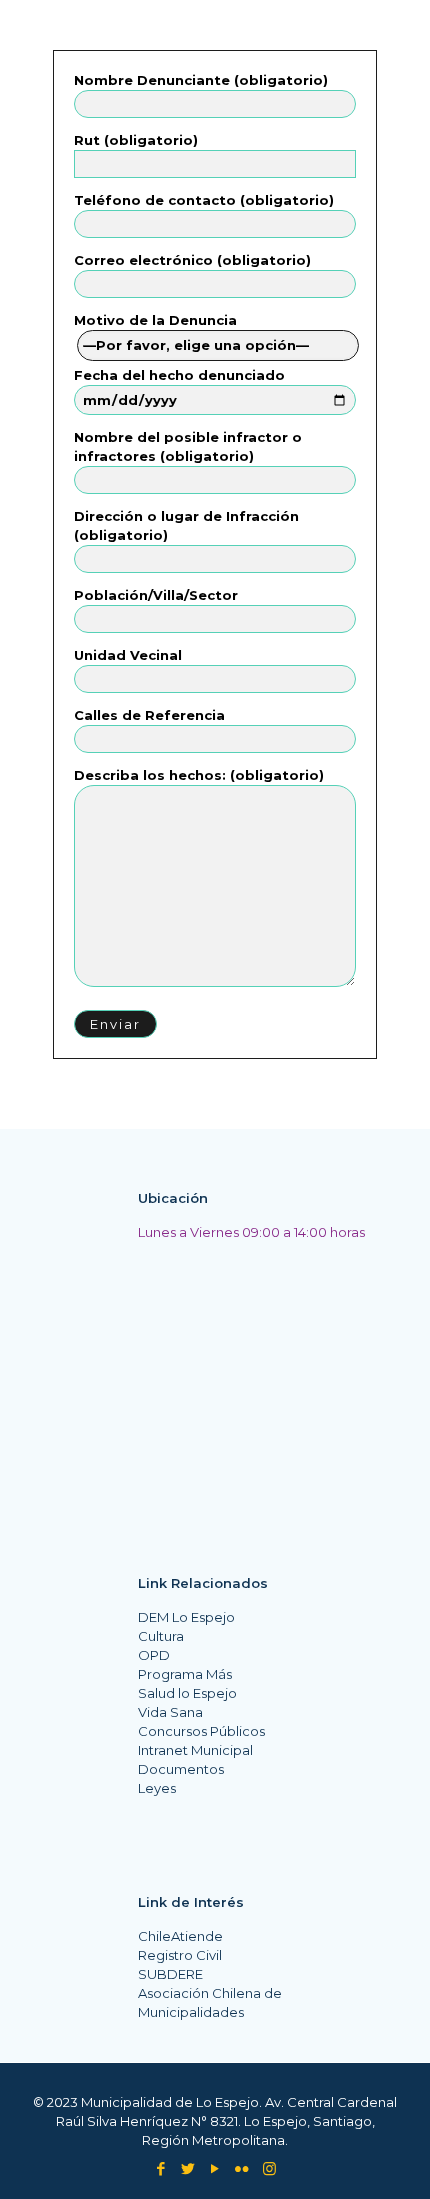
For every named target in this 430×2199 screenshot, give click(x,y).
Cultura (161, 1636)
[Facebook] (161, 2168)
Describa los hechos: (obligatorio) (199, 775)
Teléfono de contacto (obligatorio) (204, 200)
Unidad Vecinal (128, 655)
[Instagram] (269, 2168)
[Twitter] (188, 2168)
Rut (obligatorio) (136, 140)
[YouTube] (215, 2168)
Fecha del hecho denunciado (179, 375)
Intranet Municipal (195, 1750)
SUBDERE (170, 1974)
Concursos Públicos (201, 1731)
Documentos (181, 1769)
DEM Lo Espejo (186, 1617)
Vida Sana (170, 1712)
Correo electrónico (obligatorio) (192, 260)
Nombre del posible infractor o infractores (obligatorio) (188, 446)
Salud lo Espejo (187, 1693)
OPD (154, 1655)
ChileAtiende (180, 1936)
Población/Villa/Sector (156, 595)
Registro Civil (180, 1955)
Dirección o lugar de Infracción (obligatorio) (186, 525)
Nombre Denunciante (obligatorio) (201, 80)
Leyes (157, 1788)
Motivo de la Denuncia (155, 320)
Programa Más (185, 1674)
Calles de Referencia (149, 715)
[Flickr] (242, 2168)
